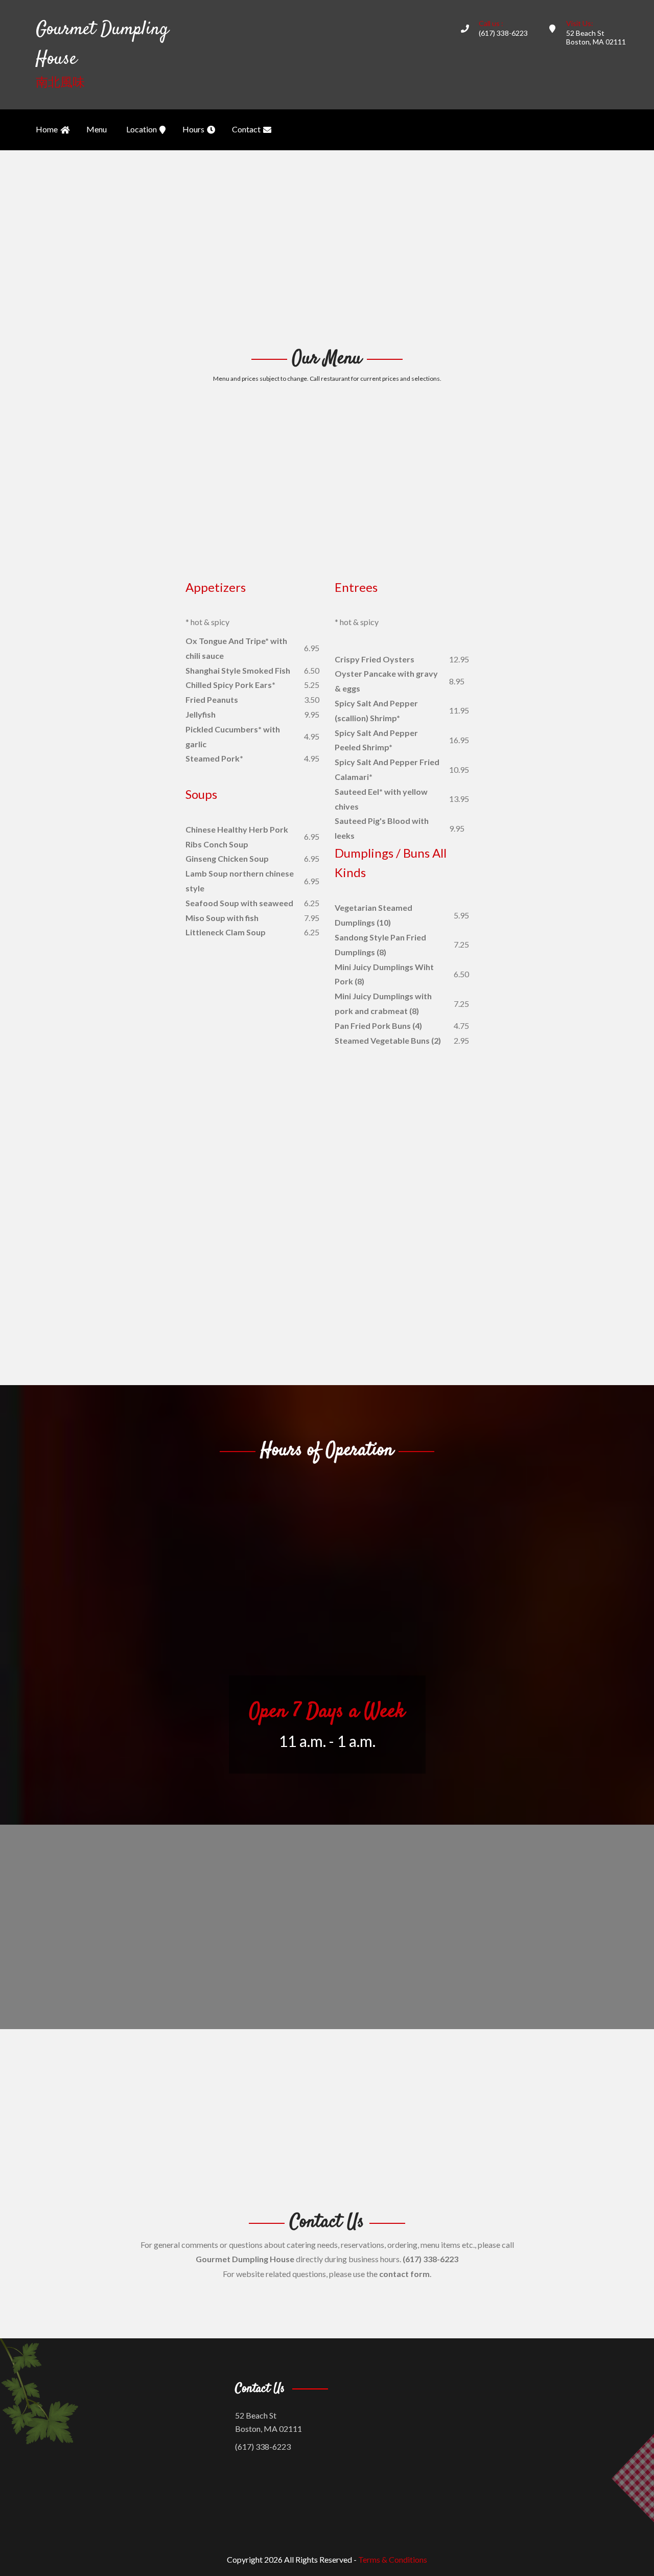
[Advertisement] (327, 247)
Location (142, 129)
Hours (193, 129)
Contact (246, 129)
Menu (97, 129)
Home (47, 129)
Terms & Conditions (393, 2559)
